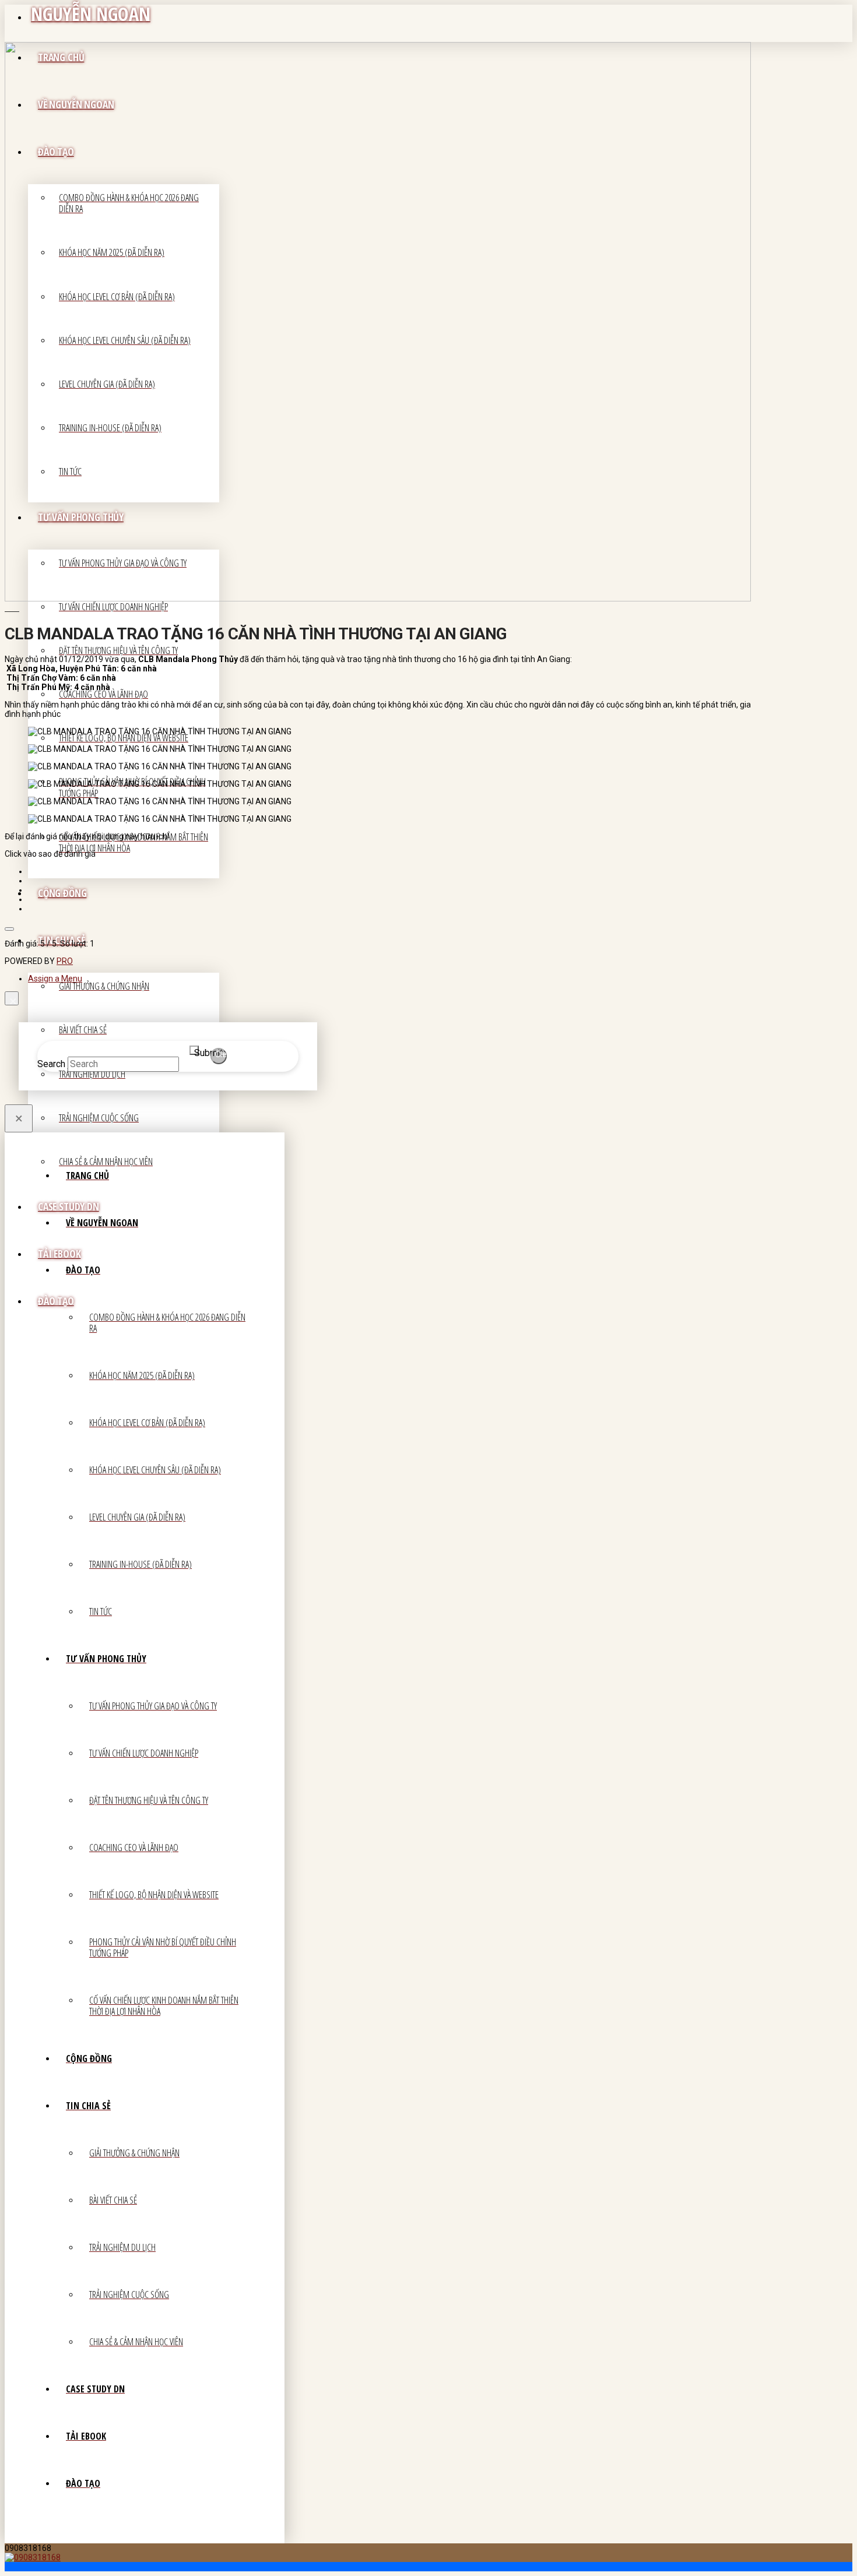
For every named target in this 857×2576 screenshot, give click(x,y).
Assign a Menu (55, 979)
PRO (65, 961)
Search (51, 1064)
